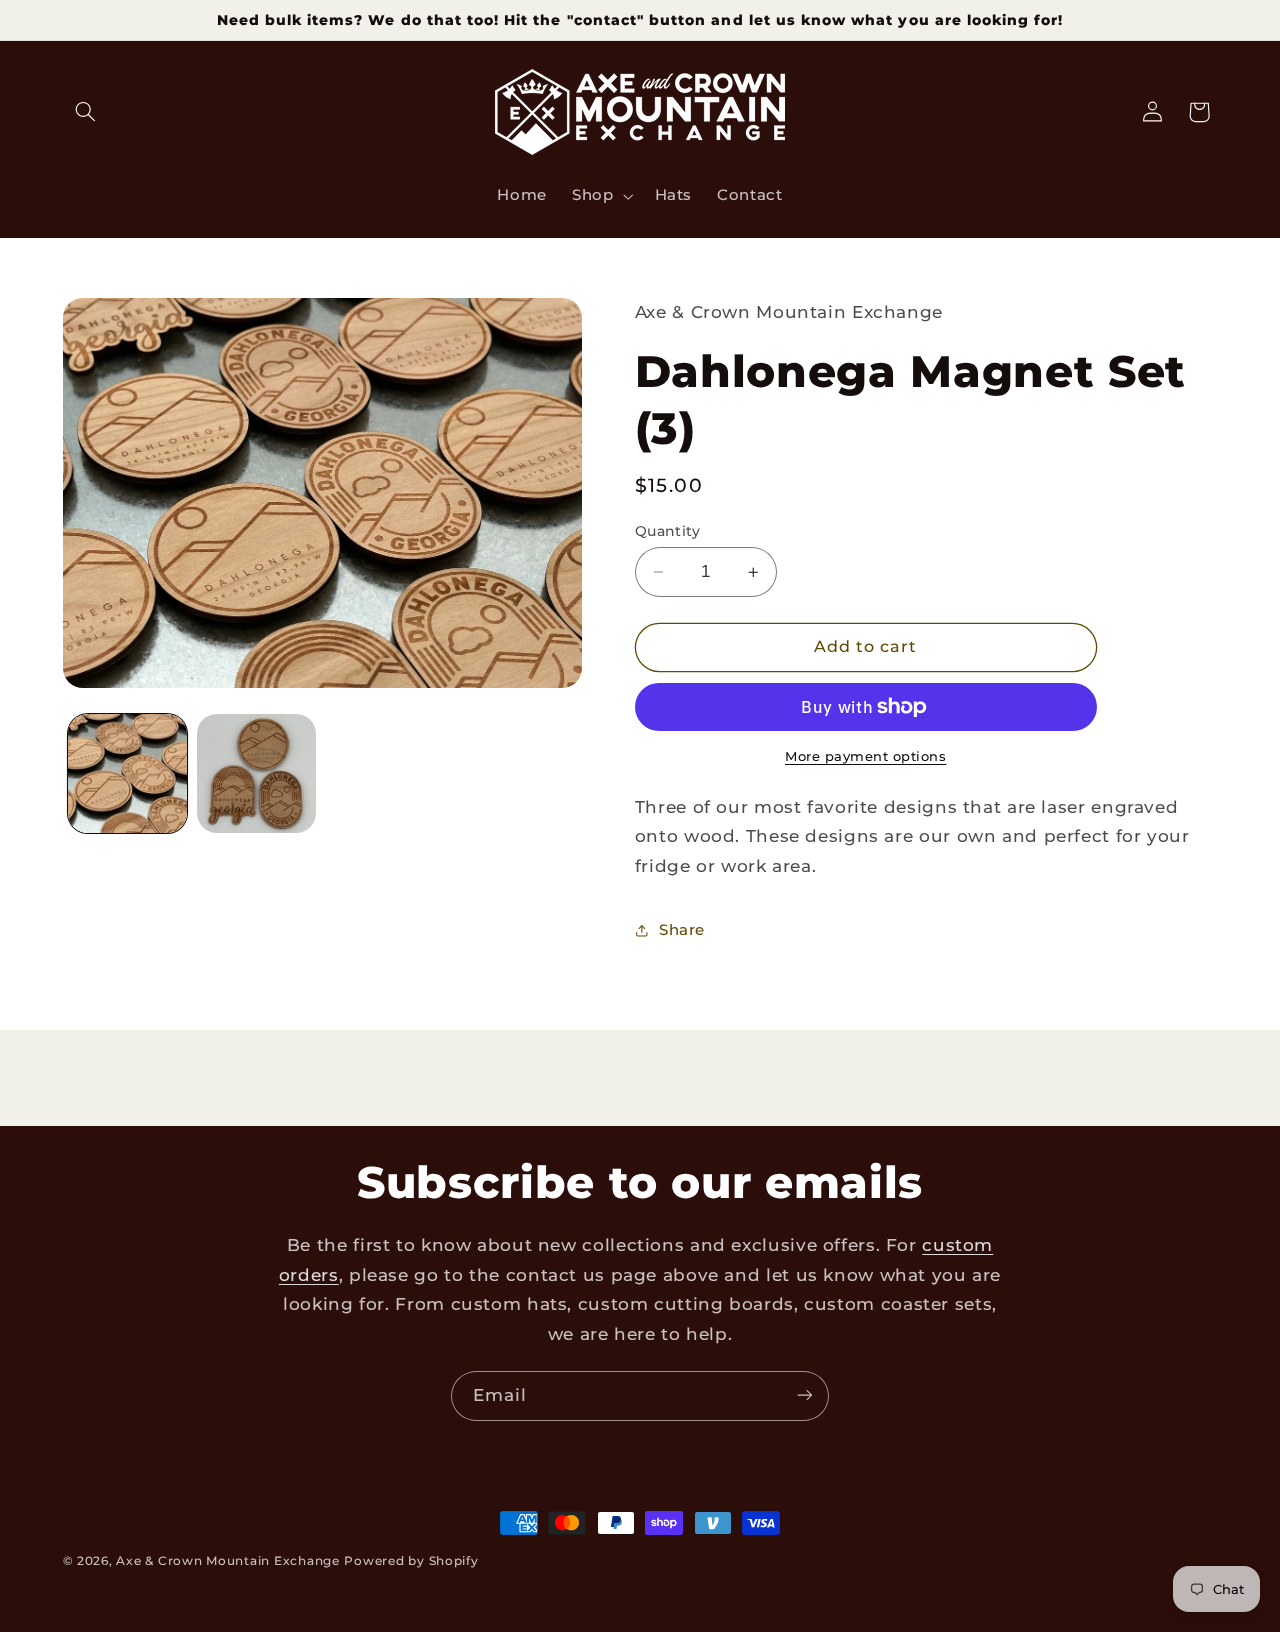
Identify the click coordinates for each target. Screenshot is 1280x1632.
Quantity (667, 531)
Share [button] (682, 930)
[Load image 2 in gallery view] (256, 773)
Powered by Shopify (411, 1561)
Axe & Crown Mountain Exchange (227, 1561)
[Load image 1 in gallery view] (127, 773)
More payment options (866, 756)
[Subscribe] (805, 1395)
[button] (86, 112)
